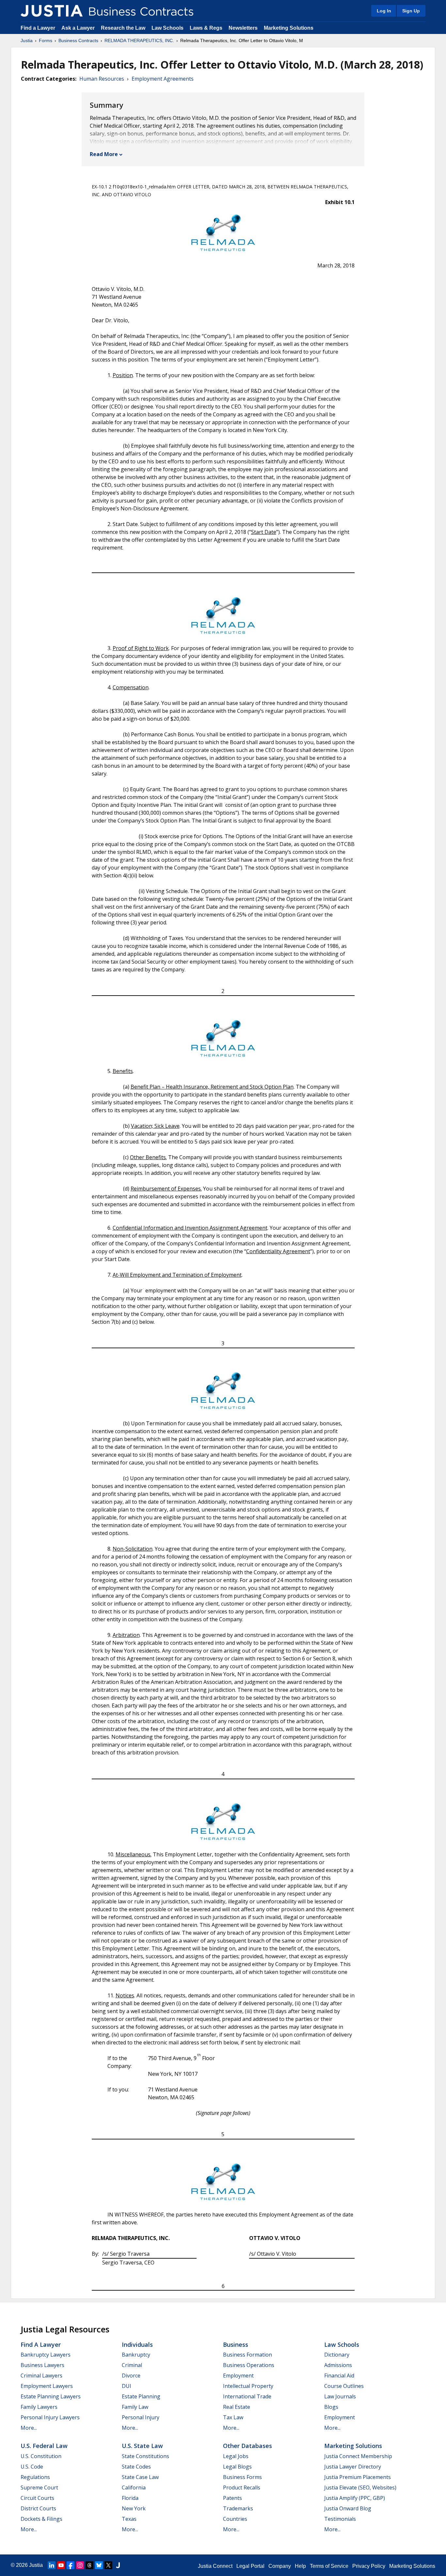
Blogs (331, 2407)
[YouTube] (61, 2565)
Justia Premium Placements (358, 2477)
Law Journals (340, 2396)
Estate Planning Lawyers (51, 2396)
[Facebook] (71, 2565)
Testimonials (340, 2519)
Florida (130, 2498)
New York (134, 2508)
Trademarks (238, 2508)
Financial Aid (339, 2376)
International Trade (247, 2396)
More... (29, 2428)
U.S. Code (32, 2467)
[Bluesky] (99, 2565)
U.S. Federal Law (44, 2446)
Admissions (338, 2365)
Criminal (132, 2365)
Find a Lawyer (38, 28)
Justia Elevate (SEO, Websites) (360, 2488)
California (134, 2488)
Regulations (35, 2477)
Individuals (137, 2344)
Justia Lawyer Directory (353, 2467)
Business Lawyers (42, 2365)
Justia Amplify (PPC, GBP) (355, 2498)
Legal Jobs (236, 2456)
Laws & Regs (206, 28)
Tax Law (233, 2417)
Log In (384, 11)
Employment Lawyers (47, 2386)
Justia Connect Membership (358, 2456)
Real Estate (237, 2407)
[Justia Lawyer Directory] (118, 2565)
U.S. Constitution (41, 2456)
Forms (46, 40)
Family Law (135, 2407)
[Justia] (52, 11)
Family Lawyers (39, 2407)
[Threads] (89, 2565)
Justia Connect (215, 2566)
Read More (104, 154)
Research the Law (123, 28)
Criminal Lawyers (41, 2376)
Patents (232, 2498)
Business (236, 2344)
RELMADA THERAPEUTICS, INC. (139, 40)
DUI (127, 2386)
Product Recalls (242, 2488)
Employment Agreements (163, 79)
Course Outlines (344, 2386)
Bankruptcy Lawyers (46, 2355)
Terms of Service (329, 2566)
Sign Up (411, 11)
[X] (108, 2565)
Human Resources (102, 79)
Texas (129, 2519)
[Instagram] (80, 2565)
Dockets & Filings (41, 2519)
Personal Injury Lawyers (50, 2417)
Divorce (131, 2376)
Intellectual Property (248, 2386)
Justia (27, 40)
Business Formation (247, 2355)
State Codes (136, 2467)
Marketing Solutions (289, 28)
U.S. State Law (142, 2446)
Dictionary (337, 2355)
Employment (238, 2376)
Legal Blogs (237, 2467)
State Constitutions (145, 2456)
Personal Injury (141, 2417)
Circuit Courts (37, 2498)
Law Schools (167, 28)
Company (280, 2566)
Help (300, 2566)
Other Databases (247, 2446)
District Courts (38, 2508)
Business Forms (242, 2477)
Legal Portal (250, 2566)
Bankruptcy (136, 2355)
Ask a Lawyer (79, 28)
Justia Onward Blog (348, 2508)
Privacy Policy (369, 2566)
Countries (235, 2519)
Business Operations (249, 2365)
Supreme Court (39, 2488)
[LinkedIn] (52, 2565)
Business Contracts (78, 40)
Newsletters (243, 28)
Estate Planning (141, 2396)
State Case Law (140, 2477)
